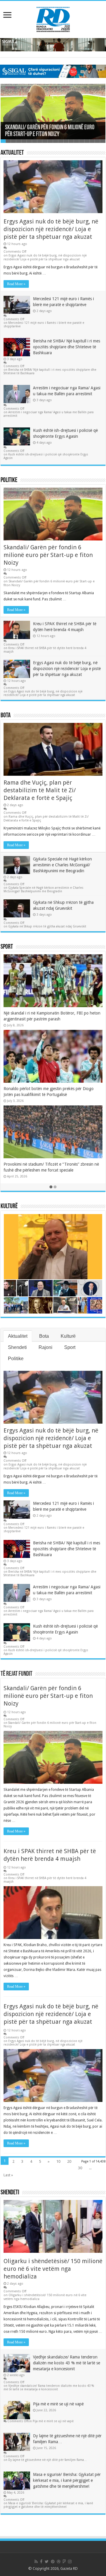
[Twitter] (47, 2562)
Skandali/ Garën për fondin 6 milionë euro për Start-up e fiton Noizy (50, 131)
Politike (9, 480)
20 (69, 2161)
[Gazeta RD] (53, 18)
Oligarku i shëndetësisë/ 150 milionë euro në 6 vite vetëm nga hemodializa (53, 2269)
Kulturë (9, 1207)
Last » (8, 2175)
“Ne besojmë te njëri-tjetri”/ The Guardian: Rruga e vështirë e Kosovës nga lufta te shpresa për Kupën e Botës (50, 1019)
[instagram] (70, 2562)
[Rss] (36, 2562)
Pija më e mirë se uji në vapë (58, 2404)
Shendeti (17, 1347)
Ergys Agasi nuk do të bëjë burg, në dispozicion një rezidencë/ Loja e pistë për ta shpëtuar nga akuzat (51, 229)
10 (58, 2161)
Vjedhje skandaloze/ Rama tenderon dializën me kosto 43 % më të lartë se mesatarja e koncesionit (67, 2363)
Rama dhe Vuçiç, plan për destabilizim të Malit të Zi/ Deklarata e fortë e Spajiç (40, 790)
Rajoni (45, 1347)
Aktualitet (12, 153)
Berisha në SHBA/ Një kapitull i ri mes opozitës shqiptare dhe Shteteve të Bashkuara (67, 347)
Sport (7, 947)
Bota (6, 716)
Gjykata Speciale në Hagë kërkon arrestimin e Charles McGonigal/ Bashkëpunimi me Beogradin (62, 865)
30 (80, 2168)
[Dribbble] (59, 2562)
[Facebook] (41, 2562)
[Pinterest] (53, 2562)
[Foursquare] (64, 2562)
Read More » (16, 284)
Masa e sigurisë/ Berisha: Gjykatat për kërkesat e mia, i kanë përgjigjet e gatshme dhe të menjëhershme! (67, 2480)
